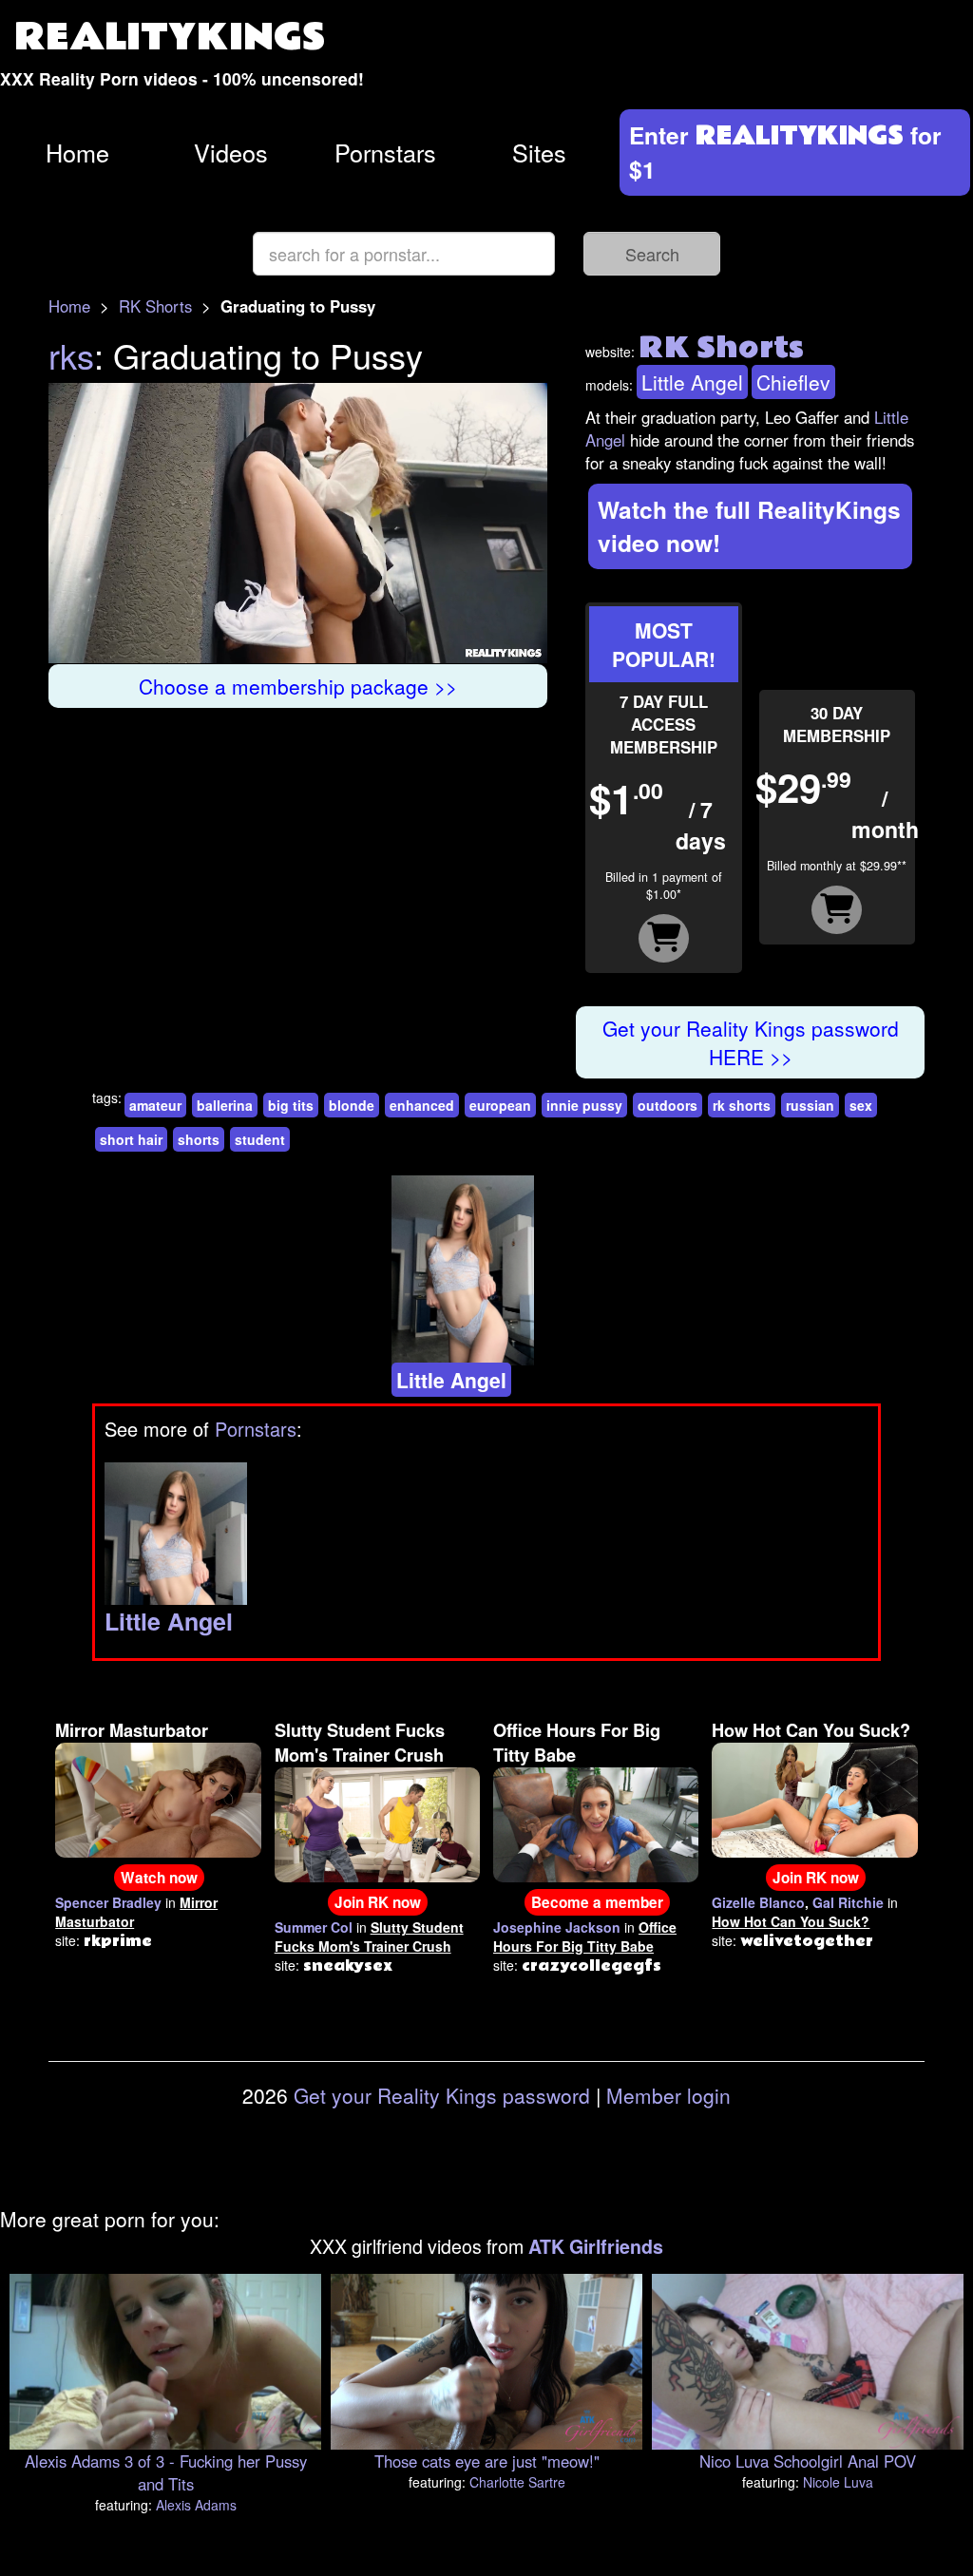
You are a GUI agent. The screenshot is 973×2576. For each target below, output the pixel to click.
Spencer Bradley (108, 1902)
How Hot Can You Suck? (811, 1730)
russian (810, 1105)
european (500, 1105)
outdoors (668, 1105)
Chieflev (793, 382)
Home (77, 152)
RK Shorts (155, 306)
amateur (155, 1105)
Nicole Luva (838, 2482)
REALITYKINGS (170, 38)
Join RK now (378, 1902)
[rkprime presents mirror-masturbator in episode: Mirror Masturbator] (158, 1798)
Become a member (597, 1902)
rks (71, 355)
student (260, 1139)
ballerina (225, 1105)
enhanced (422, 1105)
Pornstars (385, 152)
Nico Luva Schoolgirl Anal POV (808, 2461)
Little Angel (692, 382)
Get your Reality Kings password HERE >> (751, 1042)
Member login (668, 2095)
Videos (231, 152)
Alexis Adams (196, 2505)
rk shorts (742, 1105)
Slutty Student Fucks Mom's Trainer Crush (360, 1743)
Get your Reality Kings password (442, 2095)
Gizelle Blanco (758, 1902)
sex (861, 1105)
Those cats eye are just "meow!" (487, 2461)
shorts (199, 1139)
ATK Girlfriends (596, 2246)
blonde (352, 1105)
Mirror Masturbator (132, 1730)
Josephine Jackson (557, 1927)
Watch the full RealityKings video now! (749, 526)
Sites (539, 152)
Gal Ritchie (848, 1902)
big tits (291, 1105)
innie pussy (584, 1105)
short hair (131, 1139)
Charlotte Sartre (517, 2482)
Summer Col (314, 1927)
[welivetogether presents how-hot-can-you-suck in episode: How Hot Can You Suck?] (814, 1798)
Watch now (159, 1878)
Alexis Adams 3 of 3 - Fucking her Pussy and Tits (166, 2472)
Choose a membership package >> (298, 686)
